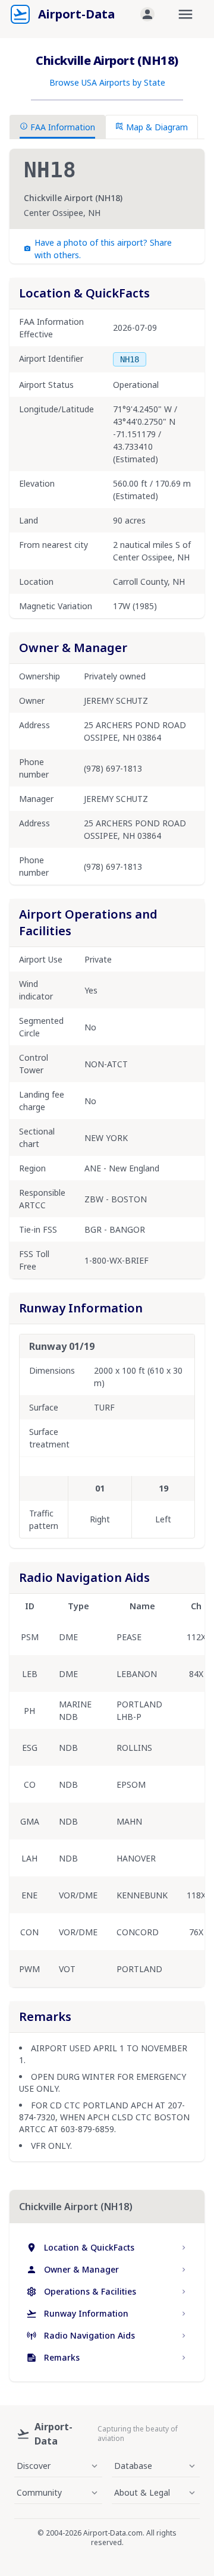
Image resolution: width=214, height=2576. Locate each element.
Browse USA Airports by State (107, 82)
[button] (147, 14)
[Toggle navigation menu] (185, 14)
